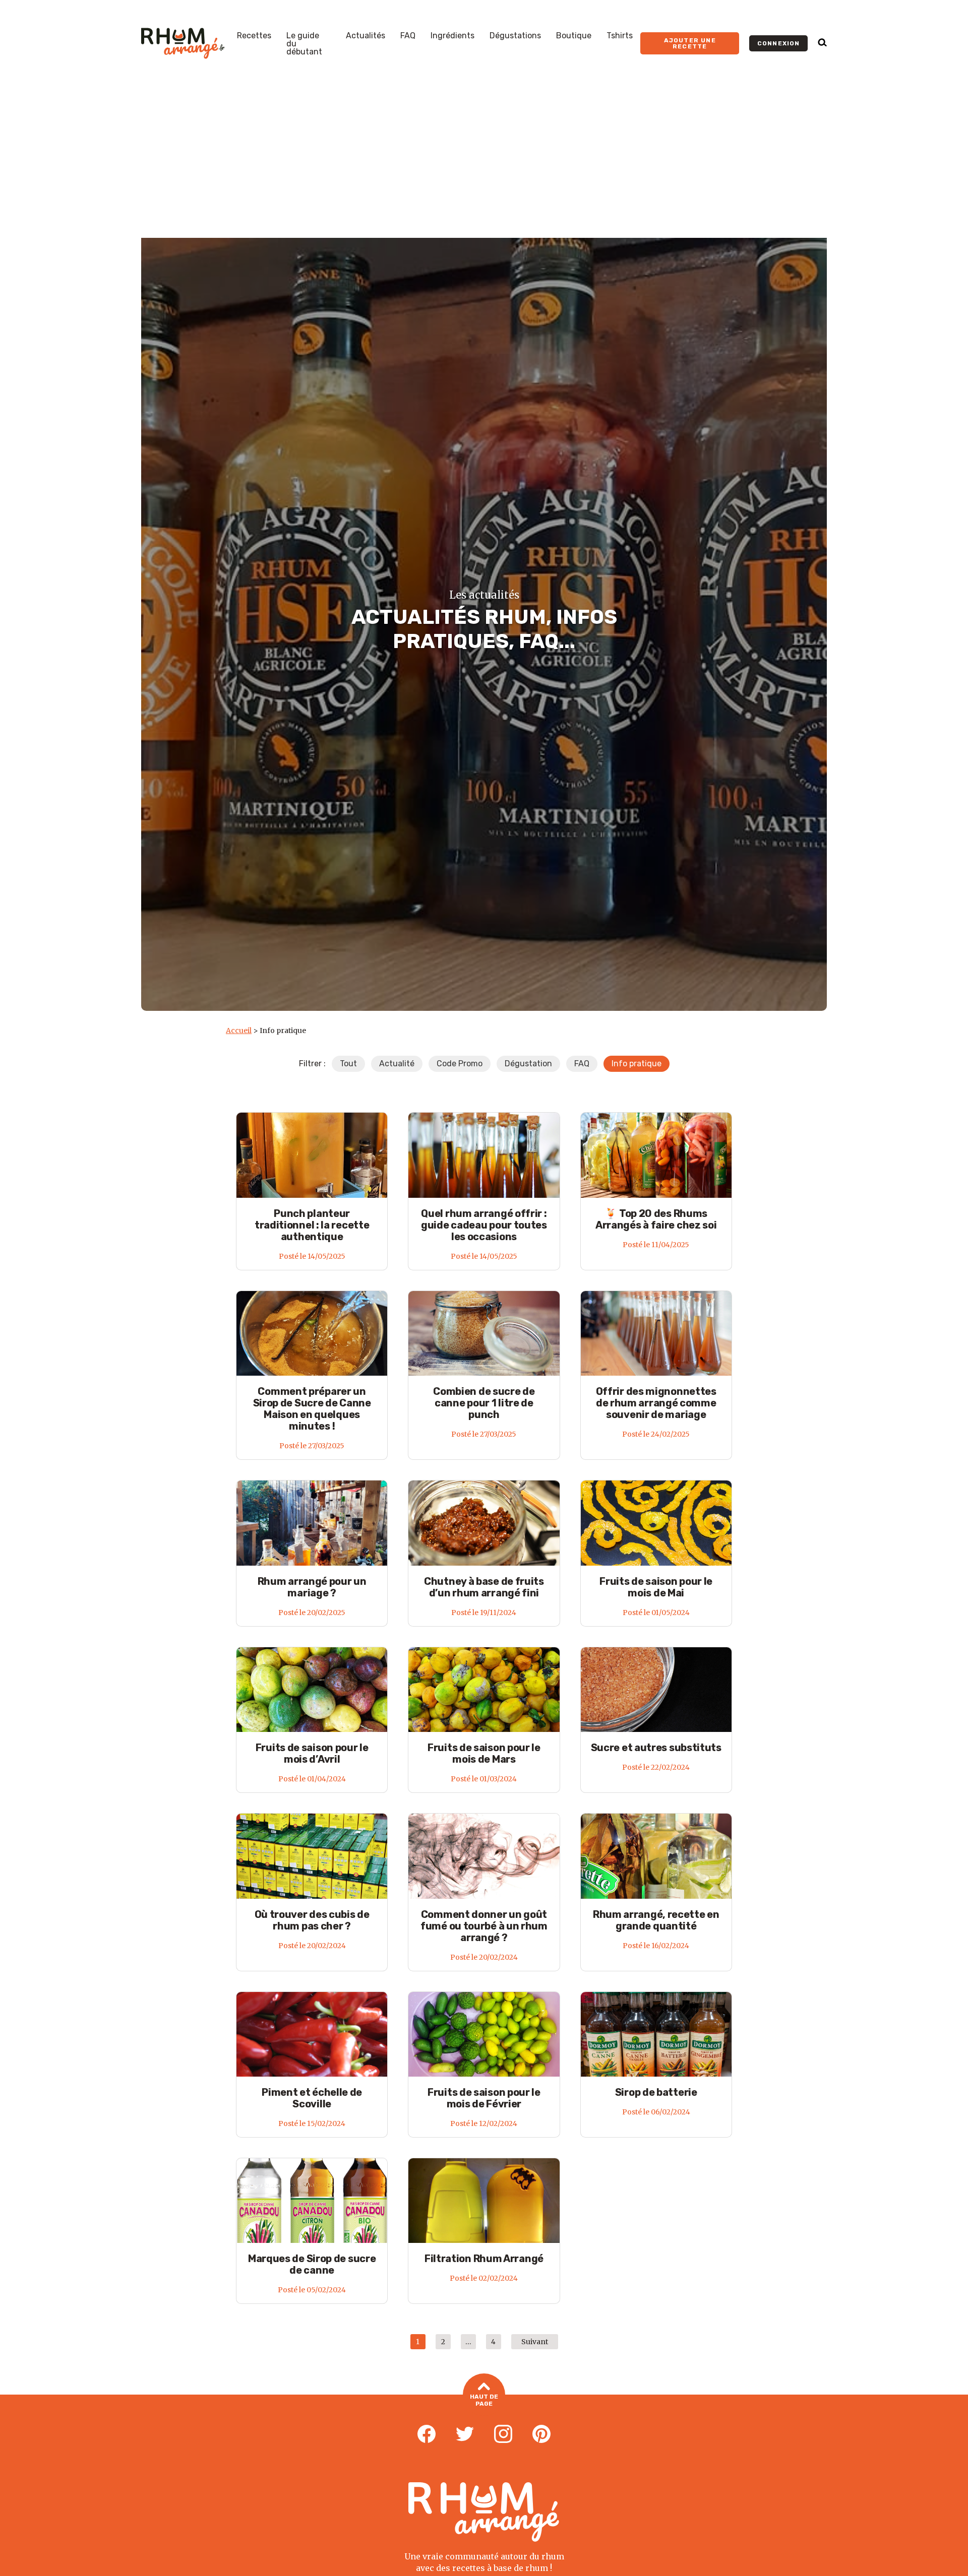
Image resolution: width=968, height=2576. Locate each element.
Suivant (535, 2342)
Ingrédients (452, 36)
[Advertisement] (484, 162)
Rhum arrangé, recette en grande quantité (656, 1920)
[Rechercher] (822, 43)
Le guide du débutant (304, 44)
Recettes (254, 36)
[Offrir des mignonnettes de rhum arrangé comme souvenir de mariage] (656, 1333)
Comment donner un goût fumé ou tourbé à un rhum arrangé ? (484, 1926)
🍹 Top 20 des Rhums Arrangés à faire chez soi (656, 1219)
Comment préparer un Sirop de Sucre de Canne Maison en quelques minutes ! (312, 1409)
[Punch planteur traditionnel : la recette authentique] (312, 1155)
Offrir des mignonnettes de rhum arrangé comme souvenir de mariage (656, 1403)
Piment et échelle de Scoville (312, 2098)
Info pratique (637, 1064)
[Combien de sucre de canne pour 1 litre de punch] (484, 1333)
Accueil (239, 1031)
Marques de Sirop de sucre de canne (312, 2264)
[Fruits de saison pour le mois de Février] (484, 2034)
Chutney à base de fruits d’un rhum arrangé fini (484, 1587)
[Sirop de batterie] (656, 2034)
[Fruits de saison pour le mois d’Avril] (312, 1689)
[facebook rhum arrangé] (427, 2434)
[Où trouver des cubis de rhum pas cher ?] (312, 1856)
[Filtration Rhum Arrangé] (484, 2200)
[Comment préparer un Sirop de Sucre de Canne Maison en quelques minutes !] (312, 1333)
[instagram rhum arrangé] (503, 2434)
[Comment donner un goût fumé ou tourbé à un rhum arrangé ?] (484, 1856)
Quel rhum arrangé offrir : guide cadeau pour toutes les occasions (484, 1225)
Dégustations (515, 36)
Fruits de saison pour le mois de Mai (656, 1587)
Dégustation (528, 1064)
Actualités (366, 36)
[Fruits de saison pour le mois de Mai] (656, 1523)
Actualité (397, 1064)
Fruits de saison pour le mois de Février (484, 2098)
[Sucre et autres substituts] (656, 1689)
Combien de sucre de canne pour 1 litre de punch (484, 1403)
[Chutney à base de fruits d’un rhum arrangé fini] (484, 1523)
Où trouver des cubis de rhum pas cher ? (312, 1920)
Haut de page (484, 2400)
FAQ (408, 36)
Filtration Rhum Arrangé (484, 2259)
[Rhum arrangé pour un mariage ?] (312, 1523)
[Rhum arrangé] (183, 43)
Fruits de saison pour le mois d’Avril (312, 1753)
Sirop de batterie (656, 2092)
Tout (348, 1064)
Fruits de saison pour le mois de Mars (484, 1753)
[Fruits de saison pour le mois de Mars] (484, 1689)
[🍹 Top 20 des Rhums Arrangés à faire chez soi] (656, 1155)
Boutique (574, 36)
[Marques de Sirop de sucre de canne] (312, 2200)
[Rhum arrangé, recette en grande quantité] (656, 1856)
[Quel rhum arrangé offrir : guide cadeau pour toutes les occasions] (484, 1155)
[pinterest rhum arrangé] (541, 2434)
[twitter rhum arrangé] (465, 2434)
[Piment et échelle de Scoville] (312, 2034)
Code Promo (460, 1064)
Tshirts (620, 36)
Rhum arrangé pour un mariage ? (312, 1587)
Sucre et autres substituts (656, 1748)
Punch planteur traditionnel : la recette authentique (312, 1225)
